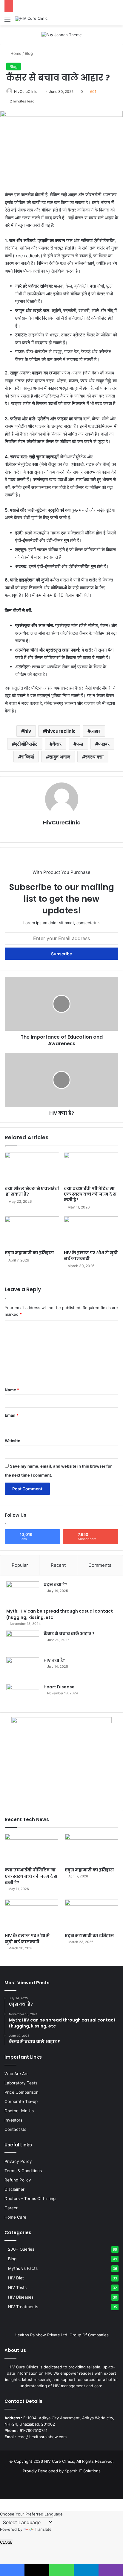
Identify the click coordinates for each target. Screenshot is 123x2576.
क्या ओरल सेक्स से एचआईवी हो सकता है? (32, 1191)
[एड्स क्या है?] (23, 1593)
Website (13, 1441)
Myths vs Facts (23, 2268)
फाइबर (104, 744)
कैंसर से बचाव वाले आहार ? (69, 1634)
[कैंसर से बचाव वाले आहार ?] (23, 1642)
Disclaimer (14, 2189)
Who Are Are (17, 2074)
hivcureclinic (61, 731)
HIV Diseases (21, 2297)
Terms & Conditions (23, 2171)
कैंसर (57, 744)
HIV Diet (16, 2278)
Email (12, 1415)
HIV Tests (17, 2288)
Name (12, 1390)
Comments (100, 1565)
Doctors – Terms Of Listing (30, 2199)
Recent (58, 1565)
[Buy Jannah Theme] (62, 34)
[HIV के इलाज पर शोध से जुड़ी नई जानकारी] (91, 1232)
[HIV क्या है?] (23, 1668)
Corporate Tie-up (21, 2101)
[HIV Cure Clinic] (31, 19)
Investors (13, 2120)
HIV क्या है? (54, 1660)
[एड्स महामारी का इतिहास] (32, 1232)
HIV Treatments (23, 2307)
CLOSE (6, 2542)
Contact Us (15, 2129)
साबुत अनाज (60, 757)
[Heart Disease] (23, 1695)
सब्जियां (28, 757)
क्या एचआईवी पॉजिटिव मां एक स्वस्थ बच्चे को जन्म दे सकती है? (90, 1194)
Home (15, 53)
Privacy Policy (18, 2161)
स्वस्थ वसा (94, 757)
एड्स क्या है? (56, 1584)
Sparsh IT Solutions (83, 2471)
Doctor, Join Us (19, 2111)
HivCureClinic (26, 92)
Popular (20, 1565)
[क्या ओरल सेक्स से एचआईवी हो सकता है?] (32, 1168)
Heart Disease (59, 1687)
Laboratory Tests (21, 2083)
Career (11, 2208)
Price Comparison (21, 2092)
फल (80, 744)
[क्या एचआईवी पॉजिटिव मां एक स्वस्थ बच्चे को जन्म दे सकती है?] (91, 1168)
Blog (29, 53)
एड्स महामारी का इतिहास (29, 1253)
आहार (95, 731)
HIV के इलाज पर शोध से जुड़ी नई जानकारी (91, 1256)
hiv (28, 731)
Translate (43, 2529)
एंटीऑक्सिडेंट (26, 744)
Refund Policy (18, 2180)
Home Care (15, 2217)
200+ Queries (21, 2249)
